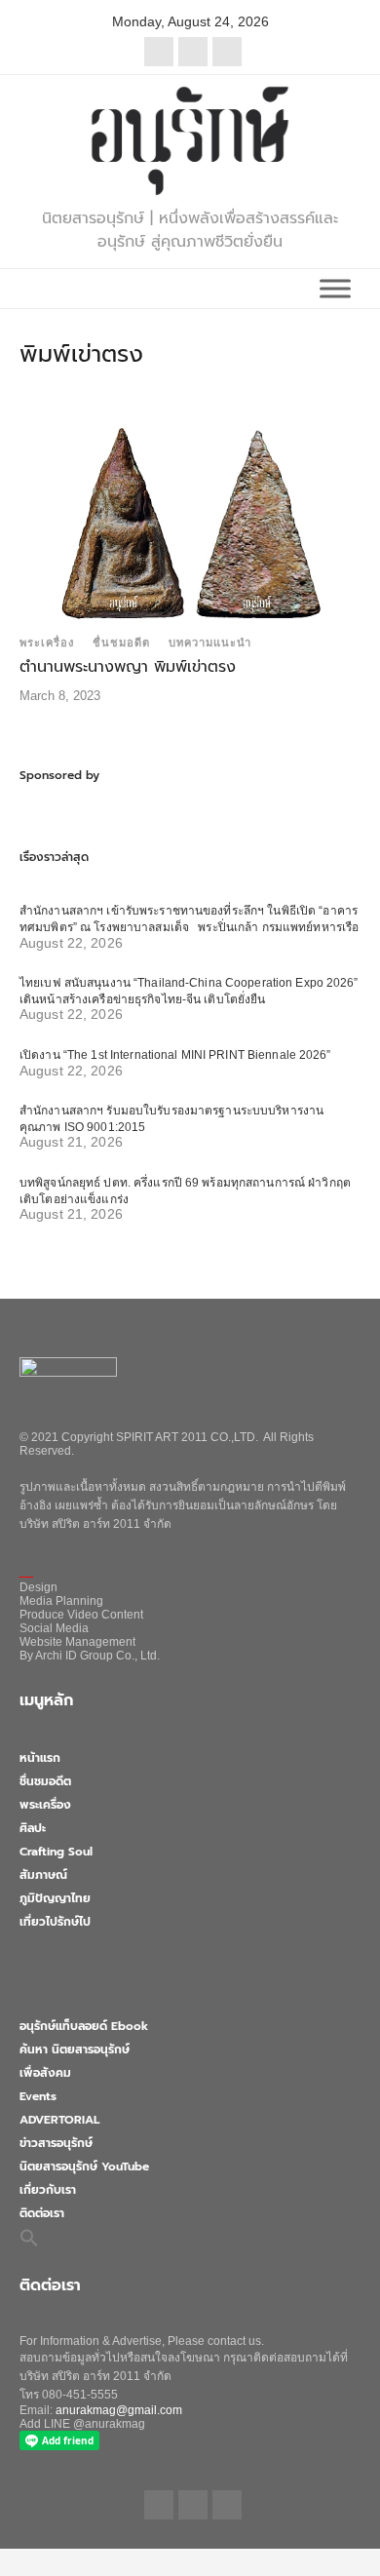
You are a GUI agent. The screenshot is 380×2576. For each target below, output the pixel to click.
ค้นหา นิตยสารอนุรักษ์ (75, 2049)
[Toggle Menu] (335, 288)
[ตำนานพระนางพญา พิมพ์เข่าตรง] (190, 522)
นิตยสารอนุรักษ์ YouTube (84, 2166)
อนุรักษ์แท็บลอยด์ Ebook (84, 2026)
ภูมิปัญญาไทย (55, 1898)
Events (38, 2096)
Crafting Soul (56, 1852)
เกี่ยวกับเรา (48, 2190)
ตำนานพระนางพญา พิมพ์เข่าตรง (128, 667)
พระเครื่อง (47, 643)
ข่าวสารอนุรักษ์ (56, 2143)
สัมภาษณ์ (43, 1875)
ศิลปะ (33, 1828)
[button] (29, 2237)
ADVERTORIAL (59, 2120)
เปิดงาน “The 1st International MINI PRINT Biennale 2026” (175, 1055)
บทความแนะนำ (210, 643)
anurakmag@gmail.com (119, 2410)
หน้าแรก (40, 1758)
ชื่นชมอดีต (121, 643)
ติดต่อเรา (42, 2213)
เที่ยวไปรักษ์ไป (55, 1922)
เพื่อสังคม (45, 2073)
